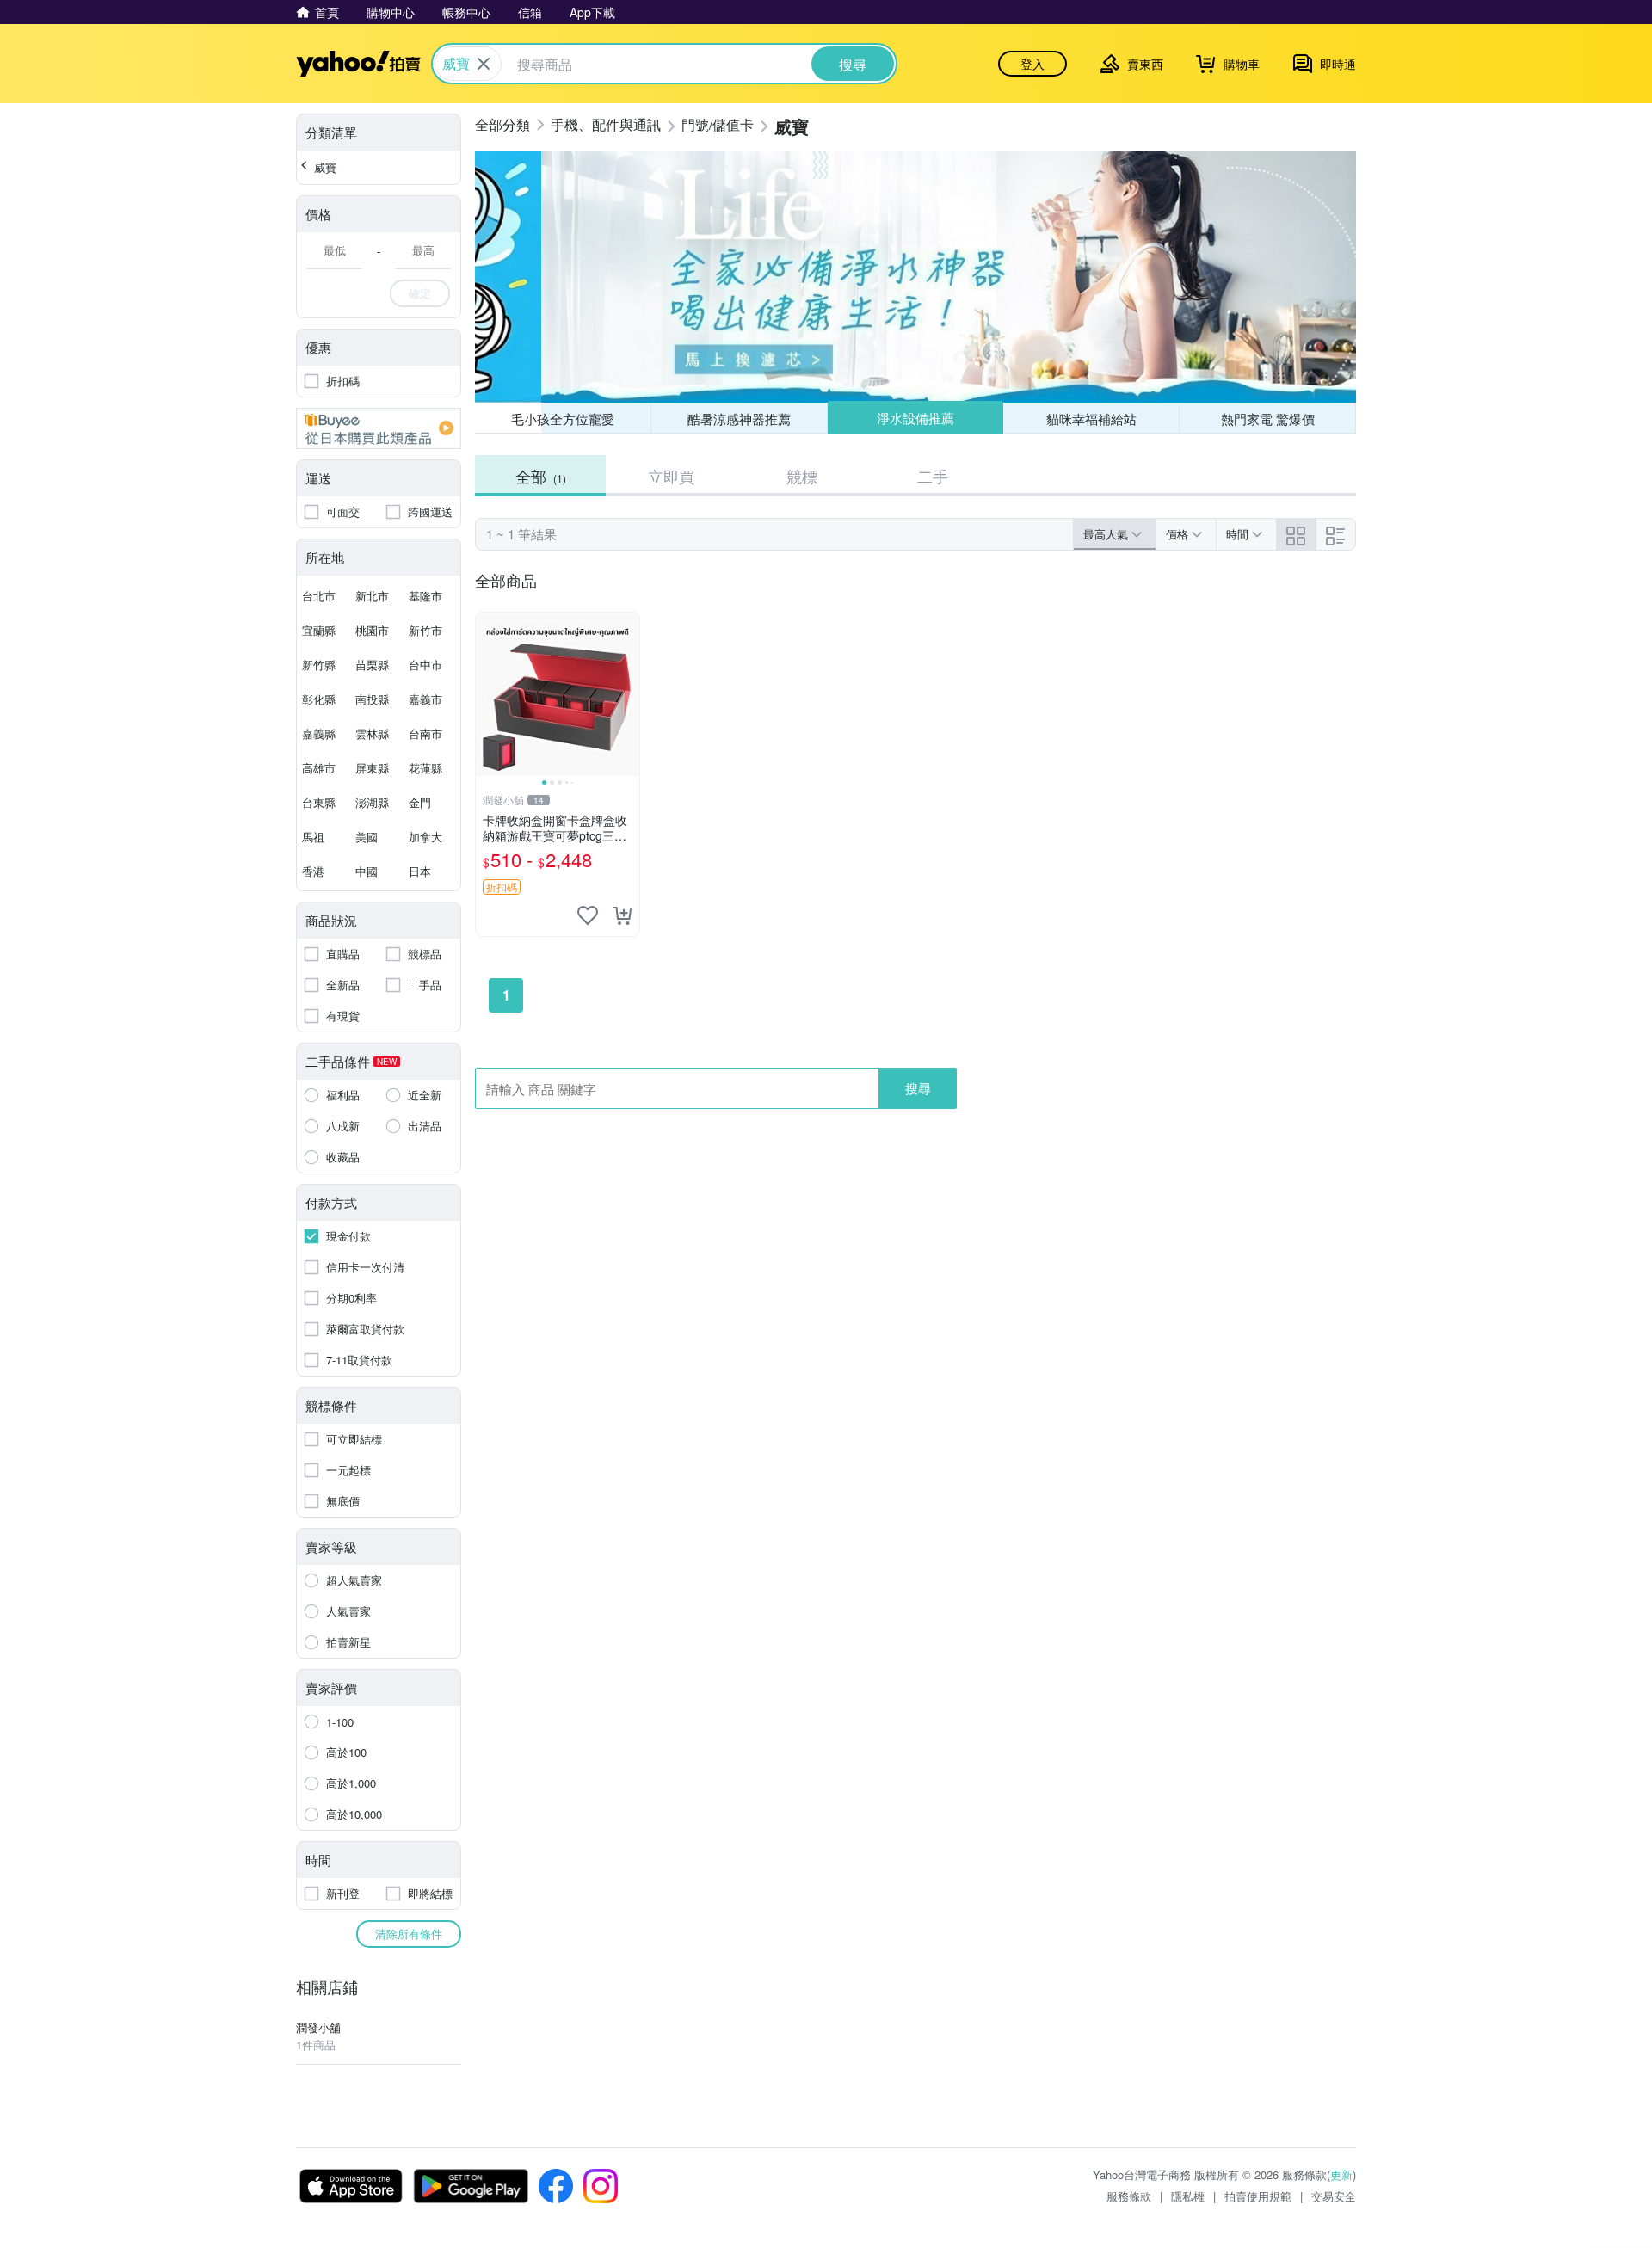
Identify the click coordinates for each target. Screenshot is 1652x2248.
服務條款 (1129, 2196)
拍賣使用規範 (1258, 2196)
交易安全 (1334, 2196)
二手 (933, 476)
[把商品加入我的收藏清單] (588, 915)
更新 (1341, 2174)
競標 (802, 476)
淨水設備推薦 (915, 418)
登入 (1032, 64)
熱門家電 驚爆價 (1268, 419)
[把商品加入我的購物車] (622, 915)
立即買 (671, 476)
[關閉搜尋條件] (484, 64)
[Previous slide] (487, 694)
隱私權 (1188, 2196)
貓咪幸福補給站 (1091, 419)
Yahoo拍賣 (358, 64)
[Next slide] (628, 694)
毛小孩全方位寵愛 (563, 419)
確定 (420, 293)
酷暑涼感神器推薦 (739, 419)
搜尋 (918, 1088)
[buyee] (379, 428)
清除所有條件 (409, 1934)
